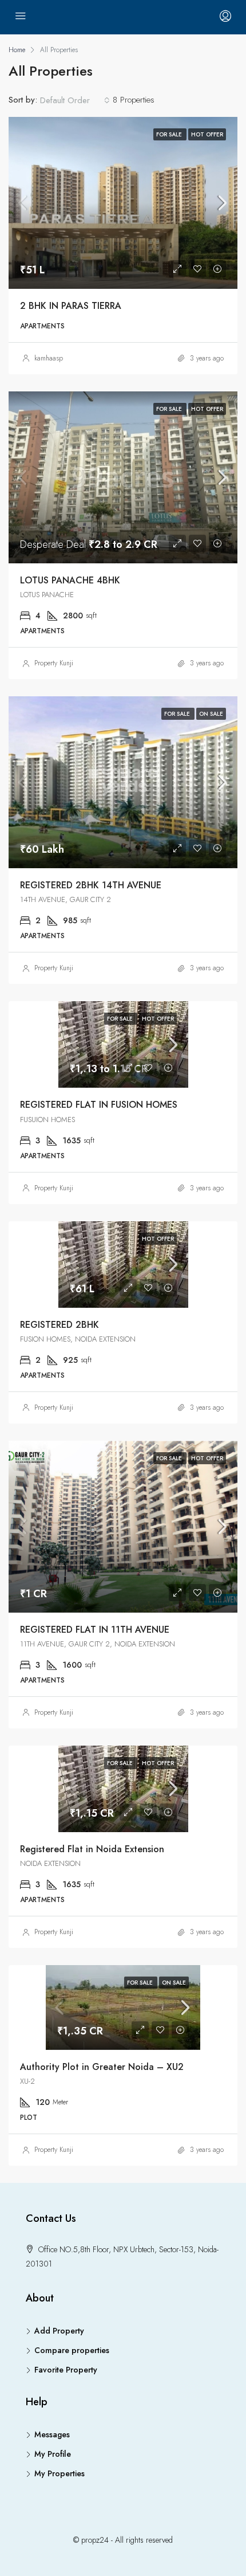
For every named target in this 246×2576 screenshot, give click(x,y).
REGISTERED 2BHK (59, 1325)
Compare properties (72, 2350)
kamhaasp (49, 358)
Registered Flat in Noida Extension (92, 1849)
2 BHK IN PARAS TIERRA (71, 306)
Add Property (59, 2331)
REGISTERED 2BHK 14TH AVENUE (91, 885)
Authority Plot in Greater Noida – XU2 (102, 2067)
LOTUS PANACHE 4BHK (70, 580)
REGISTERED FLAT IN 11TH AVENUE (95, 1630)
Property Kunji (54, 663)
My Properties (59, 2473)
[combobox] (75, 100)
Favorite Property (66, 2370)
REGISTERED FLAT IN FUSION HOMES (99, 1105)
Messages (52, 2434)
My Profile (53, 2454)
